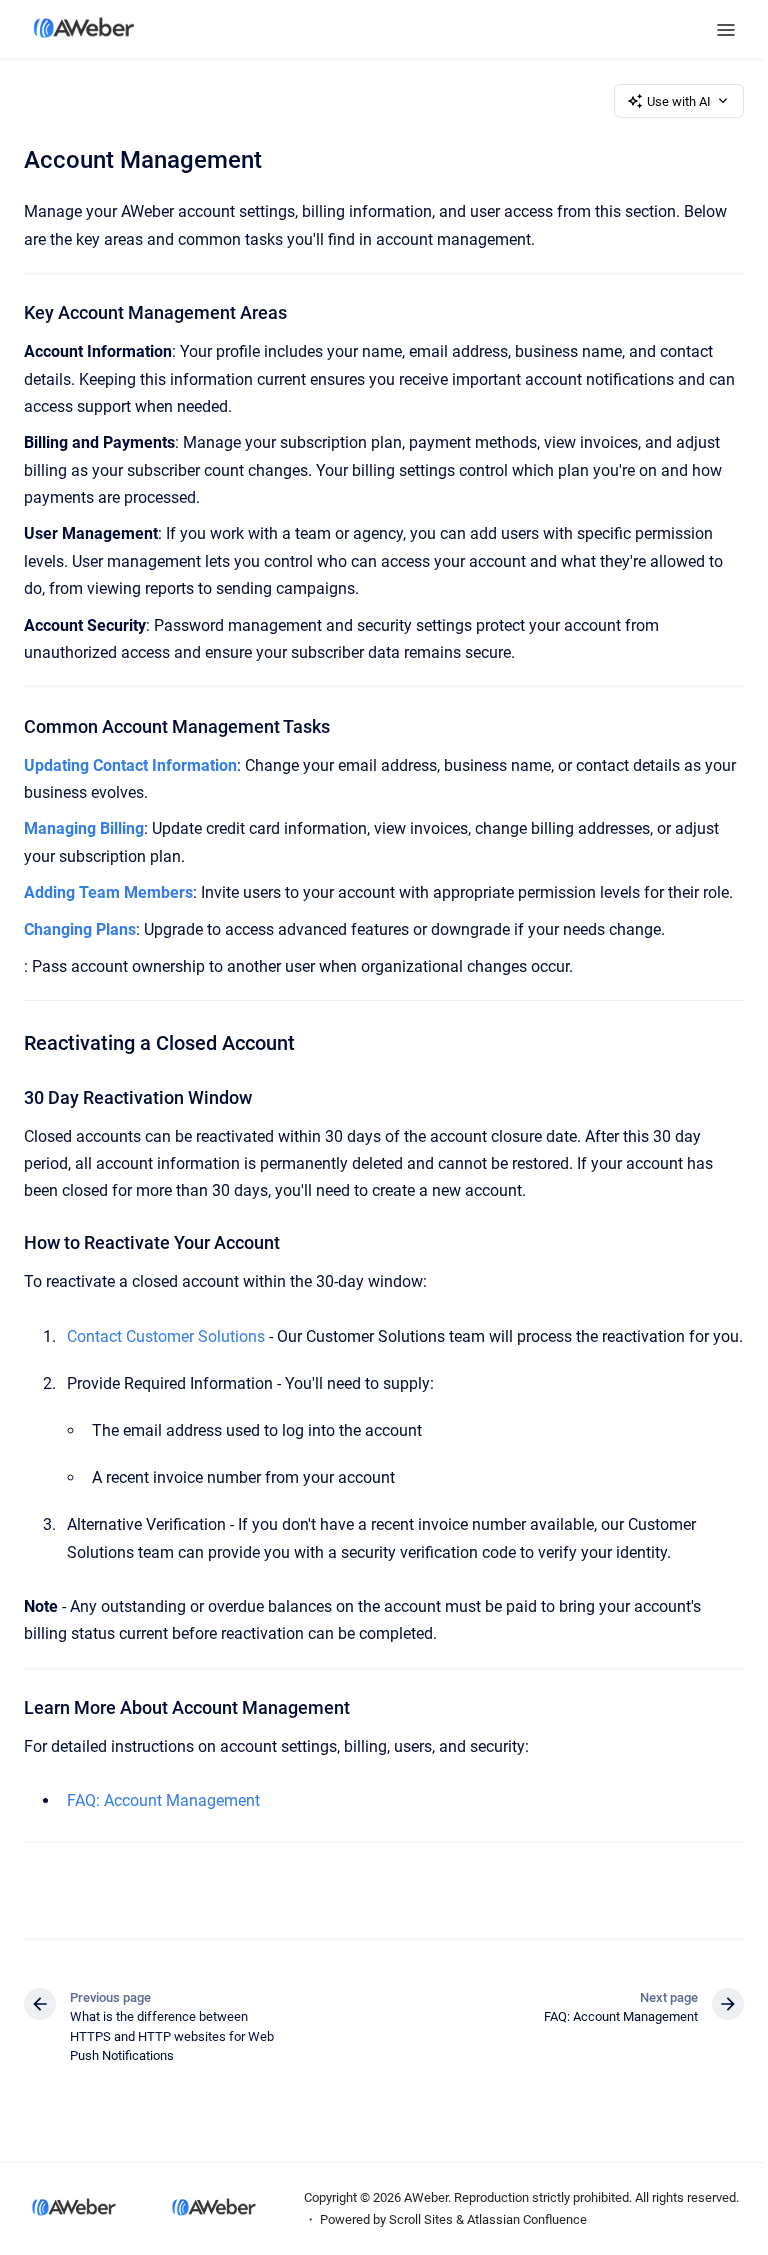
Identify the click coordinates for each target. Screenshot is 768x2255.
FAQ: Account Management (163, 1800)
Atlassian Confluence (527, 2219)
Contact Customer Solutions (166, 1336)
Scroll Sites (421, 2219)
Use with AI (679, 101)
